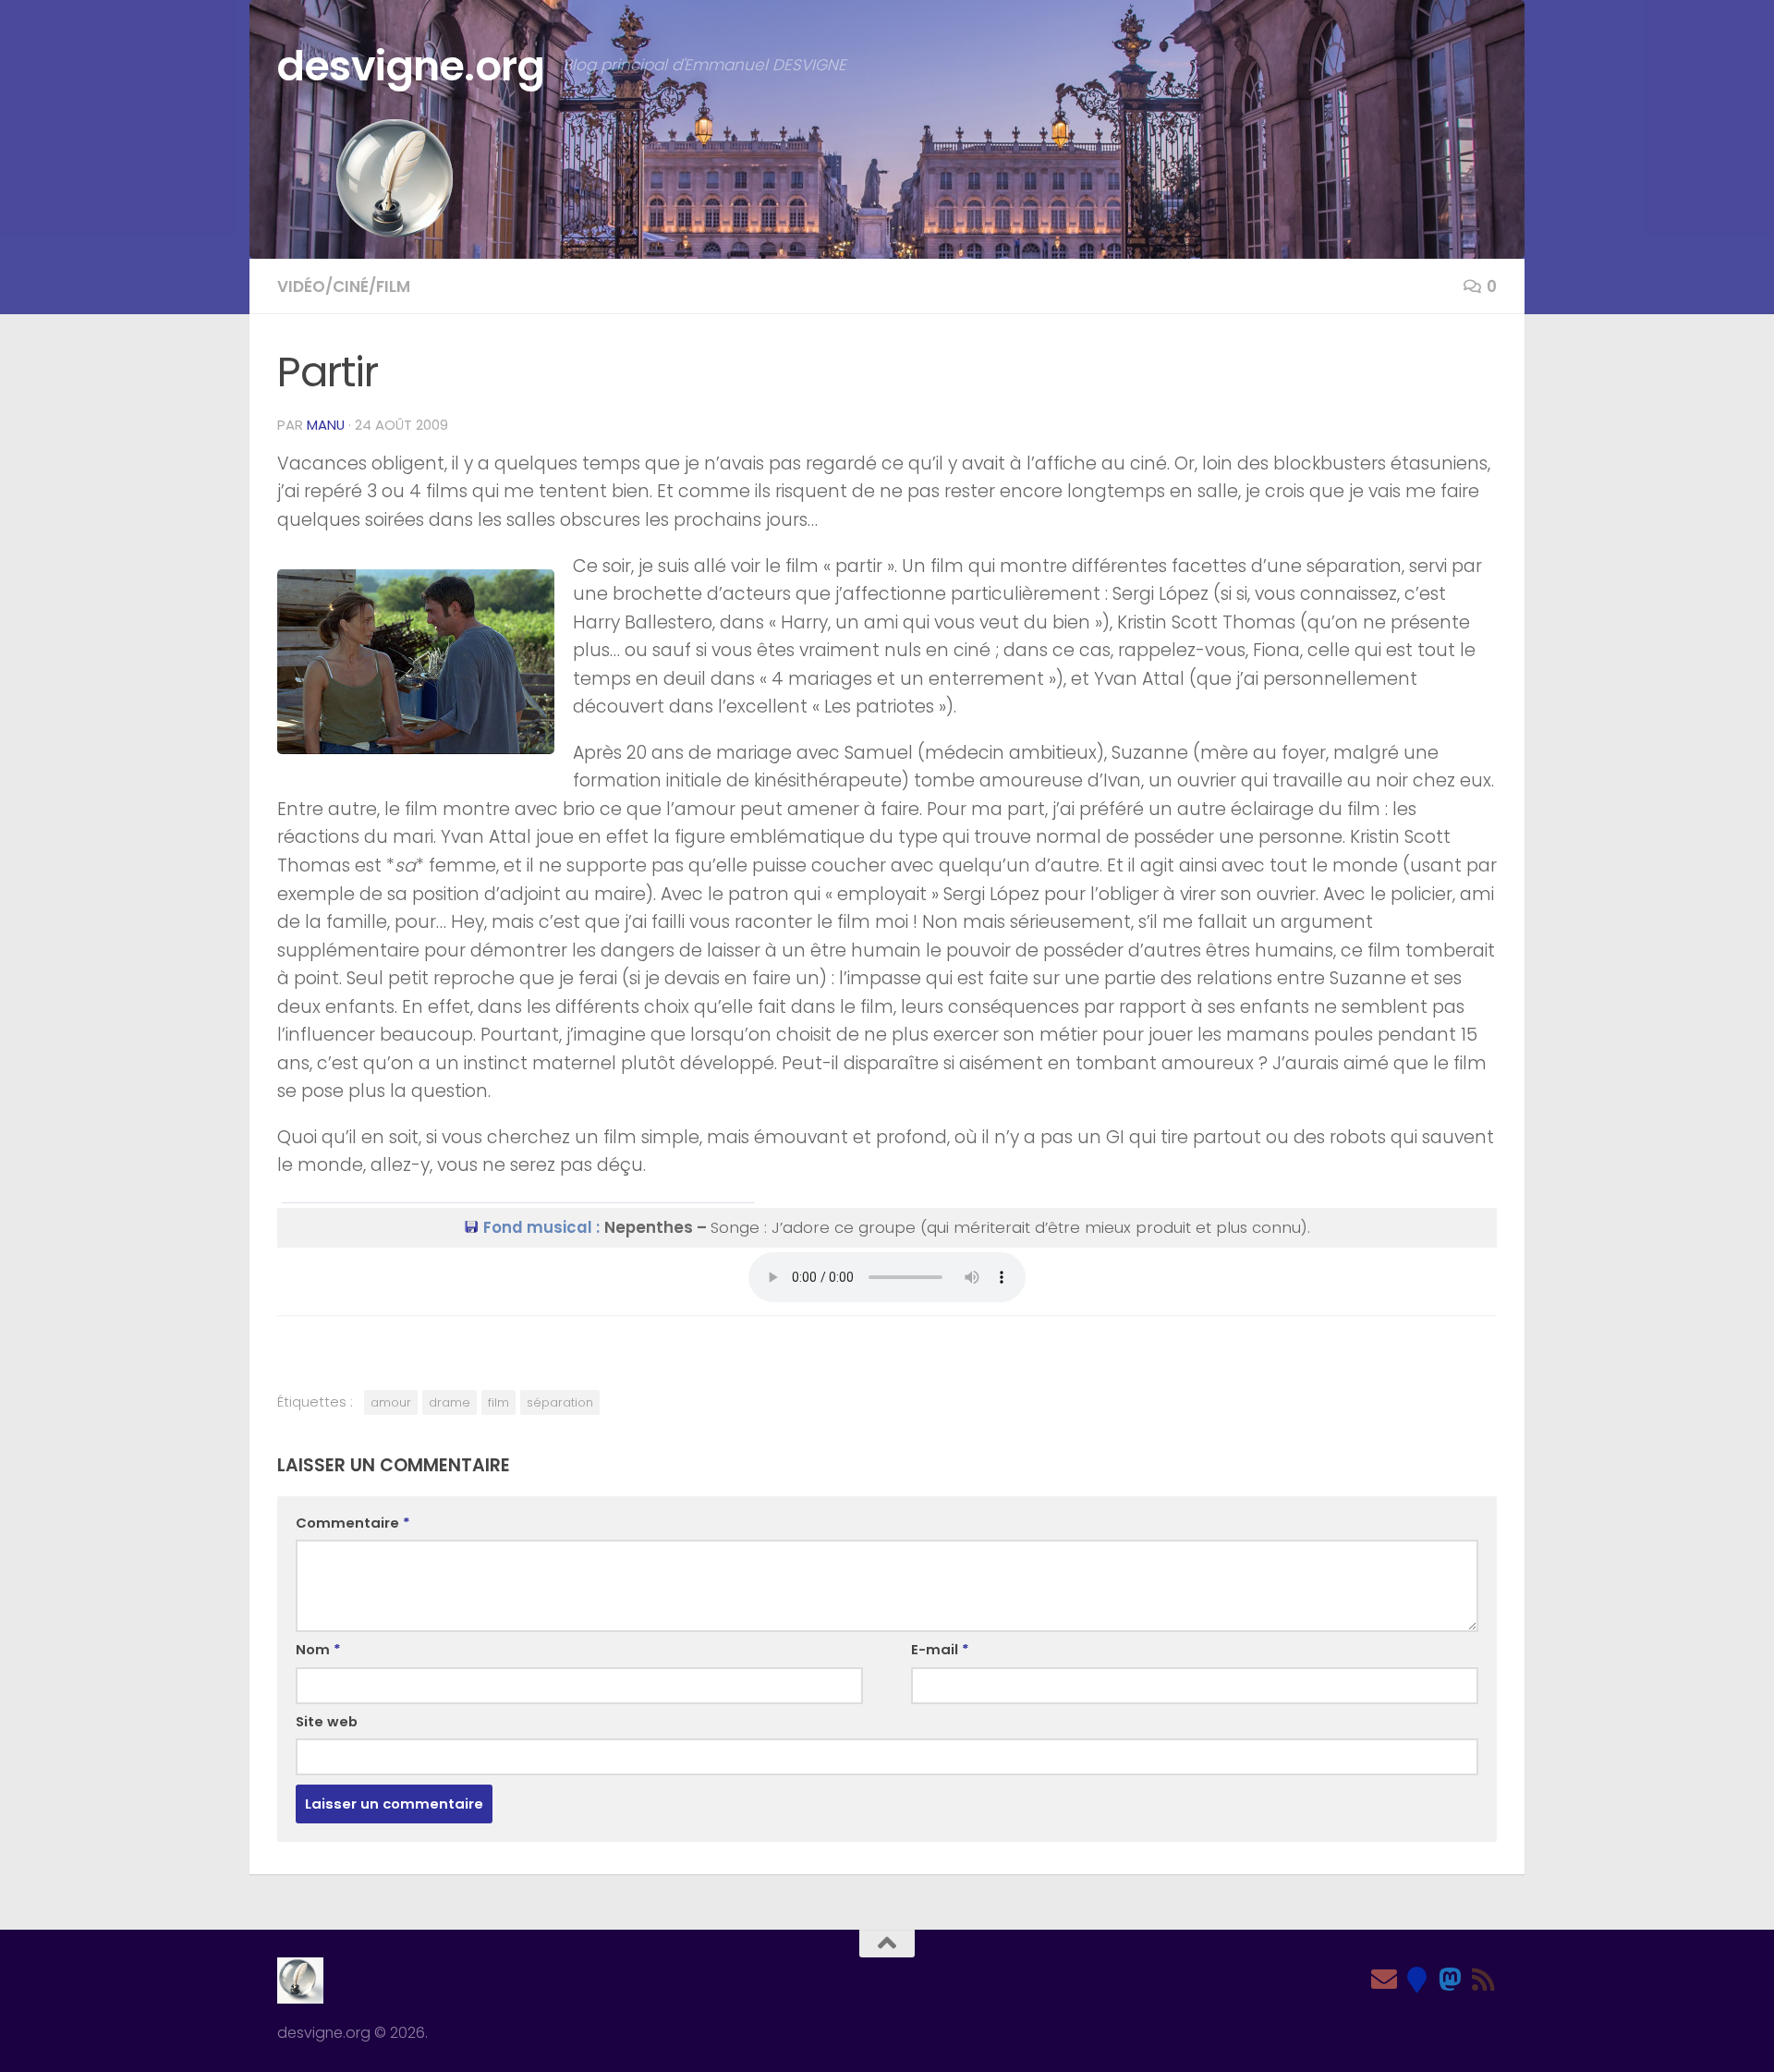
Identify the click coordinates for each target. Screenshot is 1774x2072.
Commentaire (353, 1523)
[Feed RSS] (1484, 1980)
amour (391, 1402)
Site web (327, 1721)
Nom (318, 1649)
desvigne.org (411, 66)
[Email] (1384, 1980)
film (498, 1402)
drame (450, 1402)
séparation (560, 1402)
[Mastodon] (1451, 1980)
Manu (326, 425)
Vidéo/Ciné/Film (344, 286)
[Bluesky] (1417, 1980)
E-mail (940, 1649)
